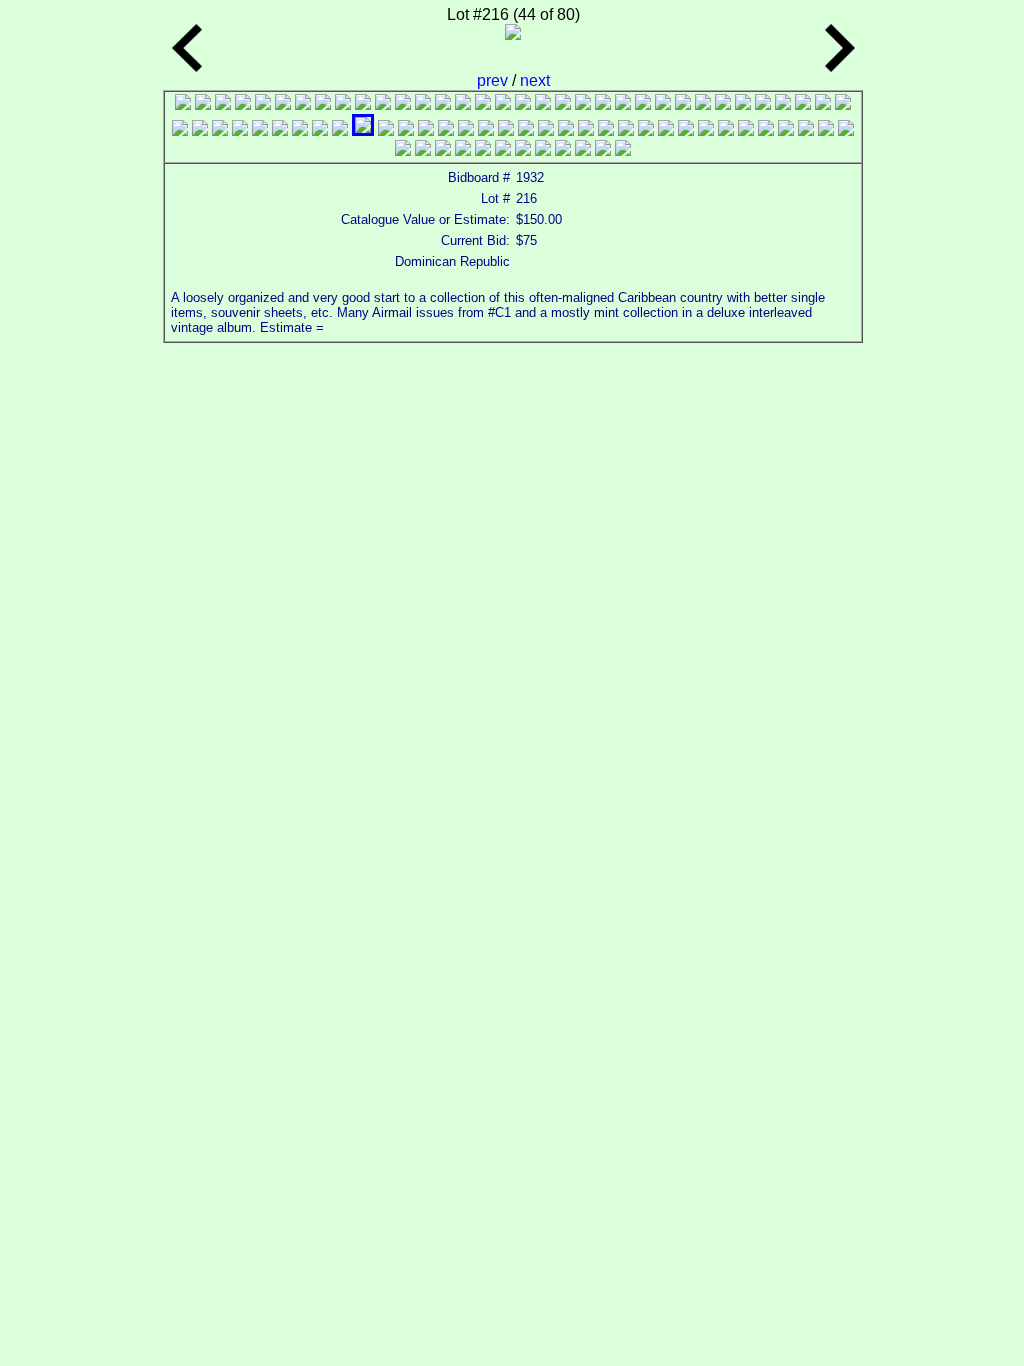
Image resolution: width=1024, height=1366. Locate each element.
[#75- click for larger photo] (523, 150)
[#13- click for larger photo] (423, 104)
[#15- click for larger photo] (463, 104)
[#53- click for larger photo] (546, 130)
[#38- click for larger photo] (240, 130)
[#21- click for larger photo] (583, 104)
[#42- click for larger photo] (320, 130)
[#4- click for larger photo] (243, 104)
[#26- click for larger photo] (683, 104)
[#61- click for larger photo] (706, 130)
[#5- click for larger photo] (263, 104)
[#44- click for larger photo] (363, 130)
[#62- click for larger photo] (726, 130)
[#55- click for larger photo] (586, 130)
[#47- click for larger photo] (426, 130)
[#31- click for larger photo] (783, 104)
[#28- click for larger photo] (723, 104)
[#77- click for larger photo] (563, 150)
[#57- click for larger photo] (626, 130)
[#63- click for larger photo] (746, 130)
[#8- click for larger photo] (323, 104)
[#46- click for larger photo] (406, 130)
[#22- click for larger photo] (603, 104)
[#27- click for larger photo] (703, 104)
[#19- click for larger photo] (543, 104)
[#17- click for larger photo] (503, 104)
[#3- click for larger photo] (223, 104)
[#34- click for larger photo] (843, 104)
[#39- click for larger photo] (260, 130)
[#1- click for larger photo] (183, 104)
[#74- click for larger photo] (503, 150)
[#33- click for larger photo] (823, 104)
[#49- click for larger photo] (466, 130)
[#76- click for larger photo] (543, 150)
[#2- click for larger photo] (203, 104)
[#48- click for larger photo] (446, 130)
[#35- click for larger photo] (180, 130)
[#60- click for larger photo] (686, 130)
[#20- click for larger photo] (563, 104)
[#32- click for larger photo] (803, 104)
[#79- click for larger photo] (603, 150)
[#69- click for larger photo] (403, 150)
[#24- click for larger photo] (643, 104)
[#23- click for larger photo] (623, 104)
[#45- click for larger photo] (386, 130)
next (535, 80)
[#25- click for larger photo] (663, 104)
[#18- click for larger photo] (523, 104)
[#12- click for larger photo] (403, 104)
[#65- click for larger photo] (786, 130)
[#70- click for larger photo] (423, 150)
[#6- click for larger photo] (283, 104)
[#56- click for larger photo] (606, 130)
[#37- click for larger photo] (220, 130)
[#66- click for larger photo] (806, 130)
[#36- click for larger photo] (200, 130)
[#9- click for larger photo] (343, 104)
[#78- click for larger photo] (583, 150)
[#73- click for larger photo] (483, 150)
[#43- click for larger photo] (340, 130)
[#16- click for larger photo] (483, 104)
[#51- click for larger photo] (506, 130)
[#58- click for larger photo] (646, 130)
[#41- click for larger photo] (300, 130)
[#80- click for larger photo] (623, 150)
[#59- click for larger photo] (666, 130)
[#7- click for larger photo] (303, 104)
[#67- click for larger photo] (826, 130)
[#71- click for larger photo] (443, 150)
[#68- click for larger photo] (846, 130)
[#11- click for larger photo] (383, 104)
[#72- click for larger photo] (463, 150)
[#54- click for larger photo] (566, 130)
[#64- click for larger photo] (766, 130)
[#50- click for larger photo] (486, 130)
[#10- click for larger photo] (363, 104)
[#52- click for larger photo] (526, 130)
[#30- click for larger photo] (763, 104)
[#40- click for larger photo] (280, 130)
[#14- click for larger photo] (443, 104)
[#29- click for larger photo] (743, 104)
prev (494, 80)
